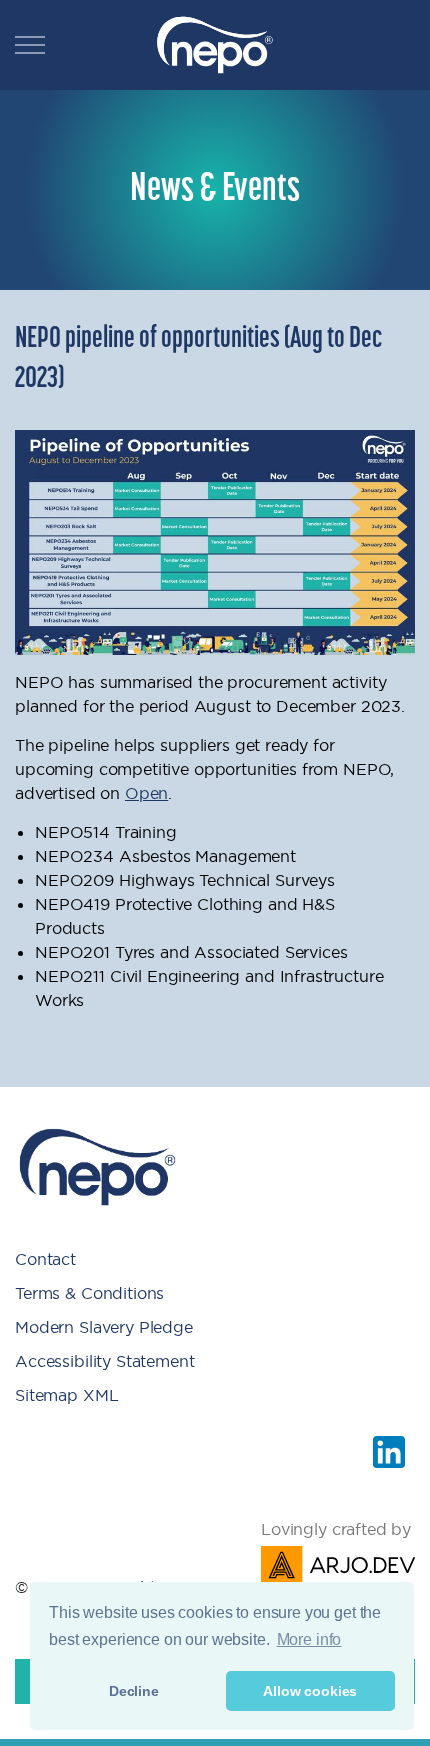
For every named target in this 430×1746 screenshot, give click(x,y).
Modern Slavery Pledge (104, 1327)
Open (146, 793)
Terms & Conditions (89, 1293)
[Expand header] (30, 45)
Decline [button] (134, 1691)
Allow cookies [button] (310, 1691)
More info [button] (309, 1639)
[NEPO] (215, 45)
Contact (45, 1259)
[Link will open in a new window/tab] (389, 1452)
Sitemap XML (66, 1395)
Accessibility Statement (105, 1361)
